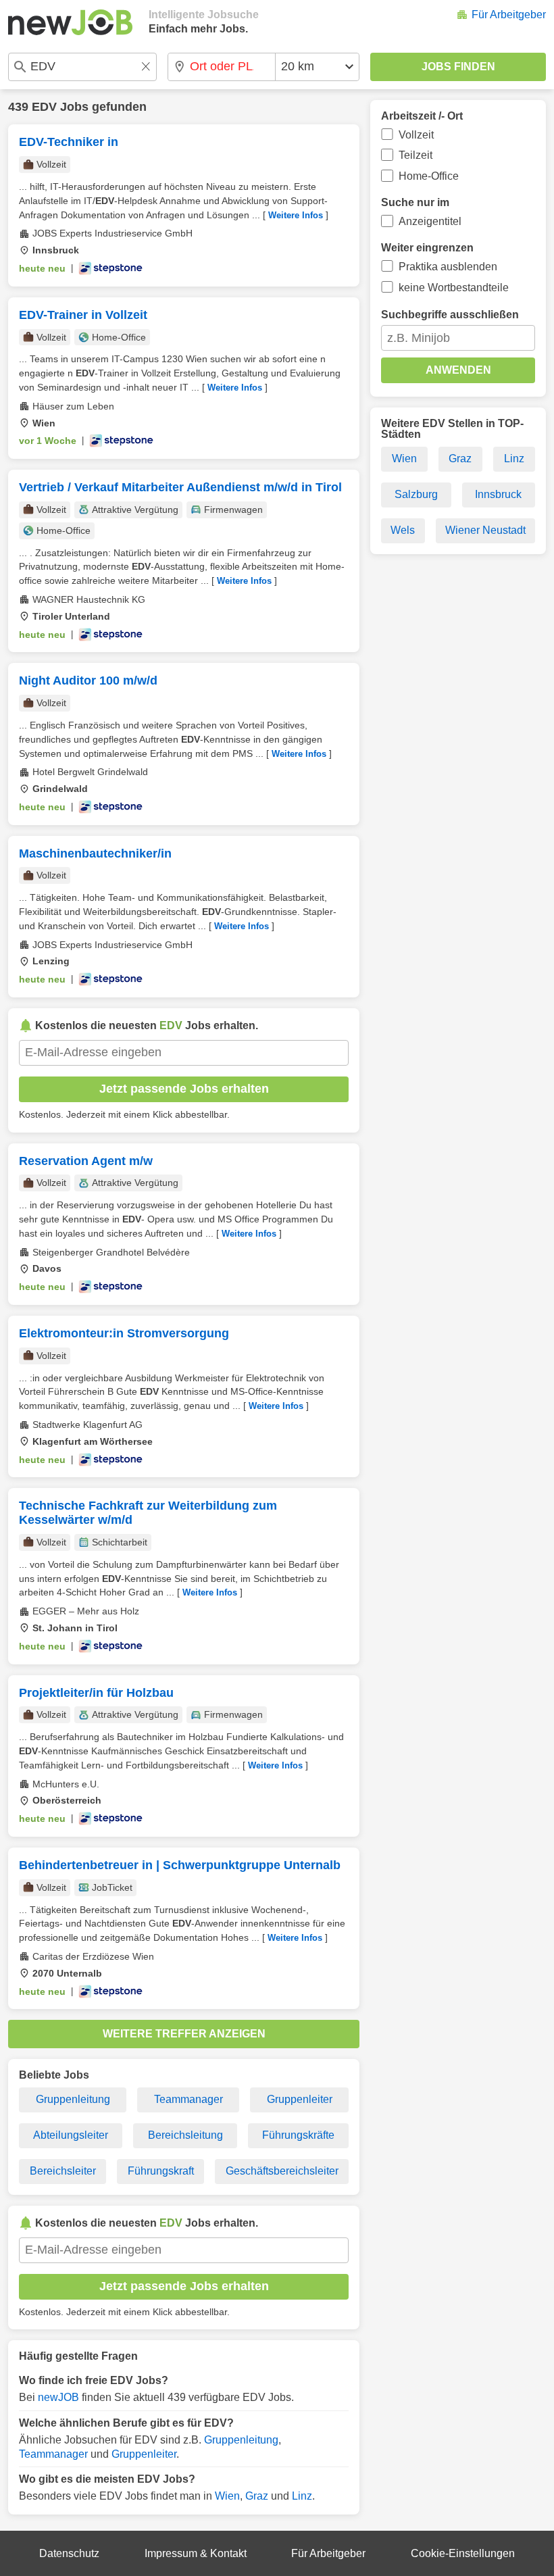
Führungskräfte (298, 2135)
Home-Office (429, 176)
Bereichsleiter (63, 2171)
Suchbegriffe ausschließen (450, 315)
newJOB (58, 2397)
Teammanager (188, 2099)
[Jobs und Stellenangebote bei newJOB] (70, 22)
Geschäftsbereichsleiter (282, 2171)
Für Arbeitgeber (509, 15)
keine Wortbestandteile (454, 288)
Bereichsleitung (185, 2135)
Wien (227, 2496)
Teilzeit (415, 155)
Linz (302, 2496)
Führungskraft (161, 2171)
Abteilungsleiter (71, 2135)
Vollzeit (416, 135)
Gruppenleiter (300, 2099)
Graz (257, 2496)
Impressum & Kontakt (196, 2553)
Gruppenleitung (73, 2099)
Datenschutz (69, 2553)
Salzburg (416, 494)
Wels (403, 530)
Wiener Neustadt (485, 530)
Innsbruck (498, 494)
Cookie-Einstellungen (463, 2553)
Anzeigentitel (430, 221)
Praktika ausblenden (448, 267)
